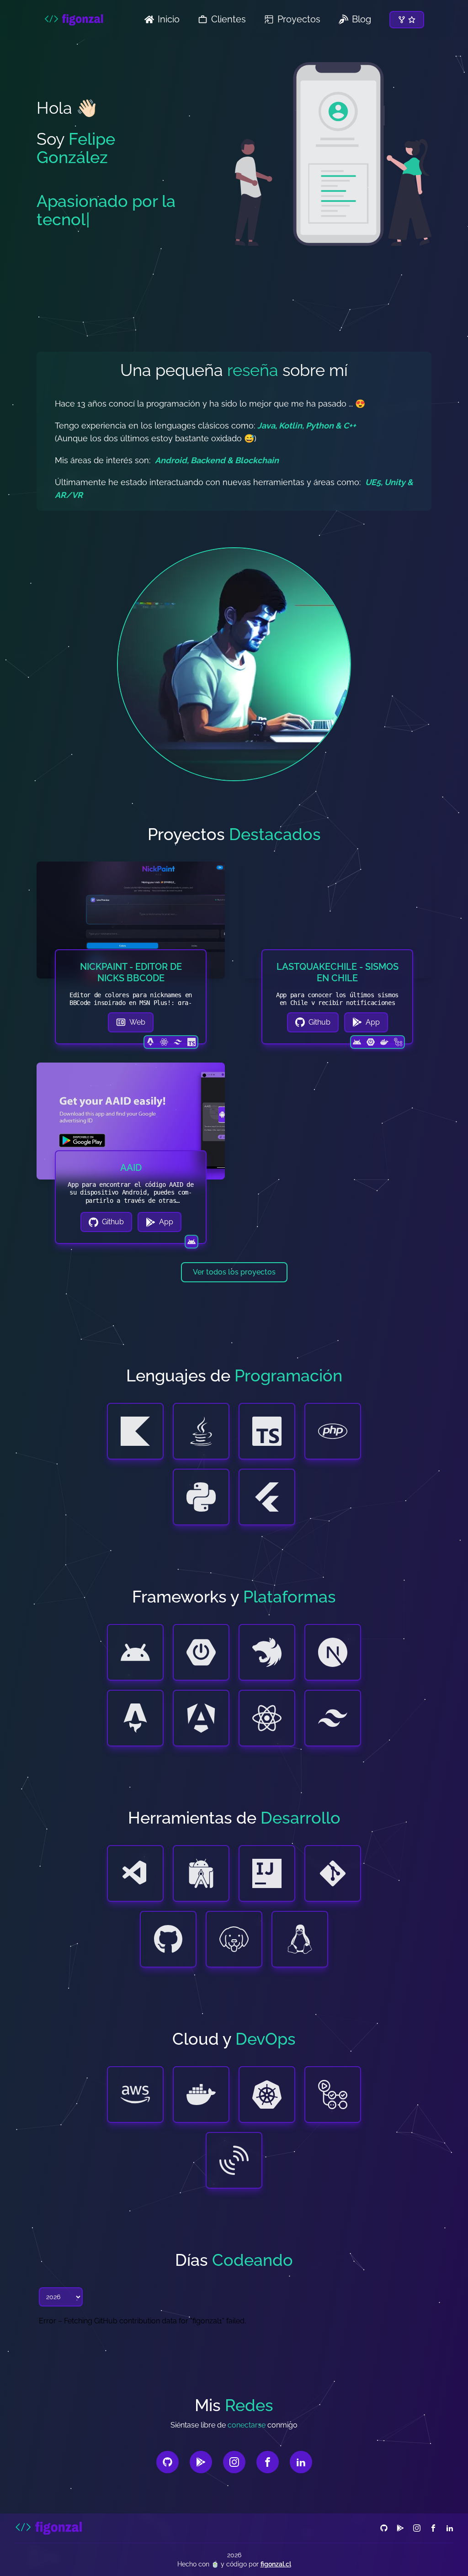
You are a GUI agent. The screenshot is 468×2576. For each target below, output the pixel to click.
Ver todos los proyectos (234, 1272)
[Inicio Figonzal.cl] (49, 2528)
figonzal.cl (276, 2564)
